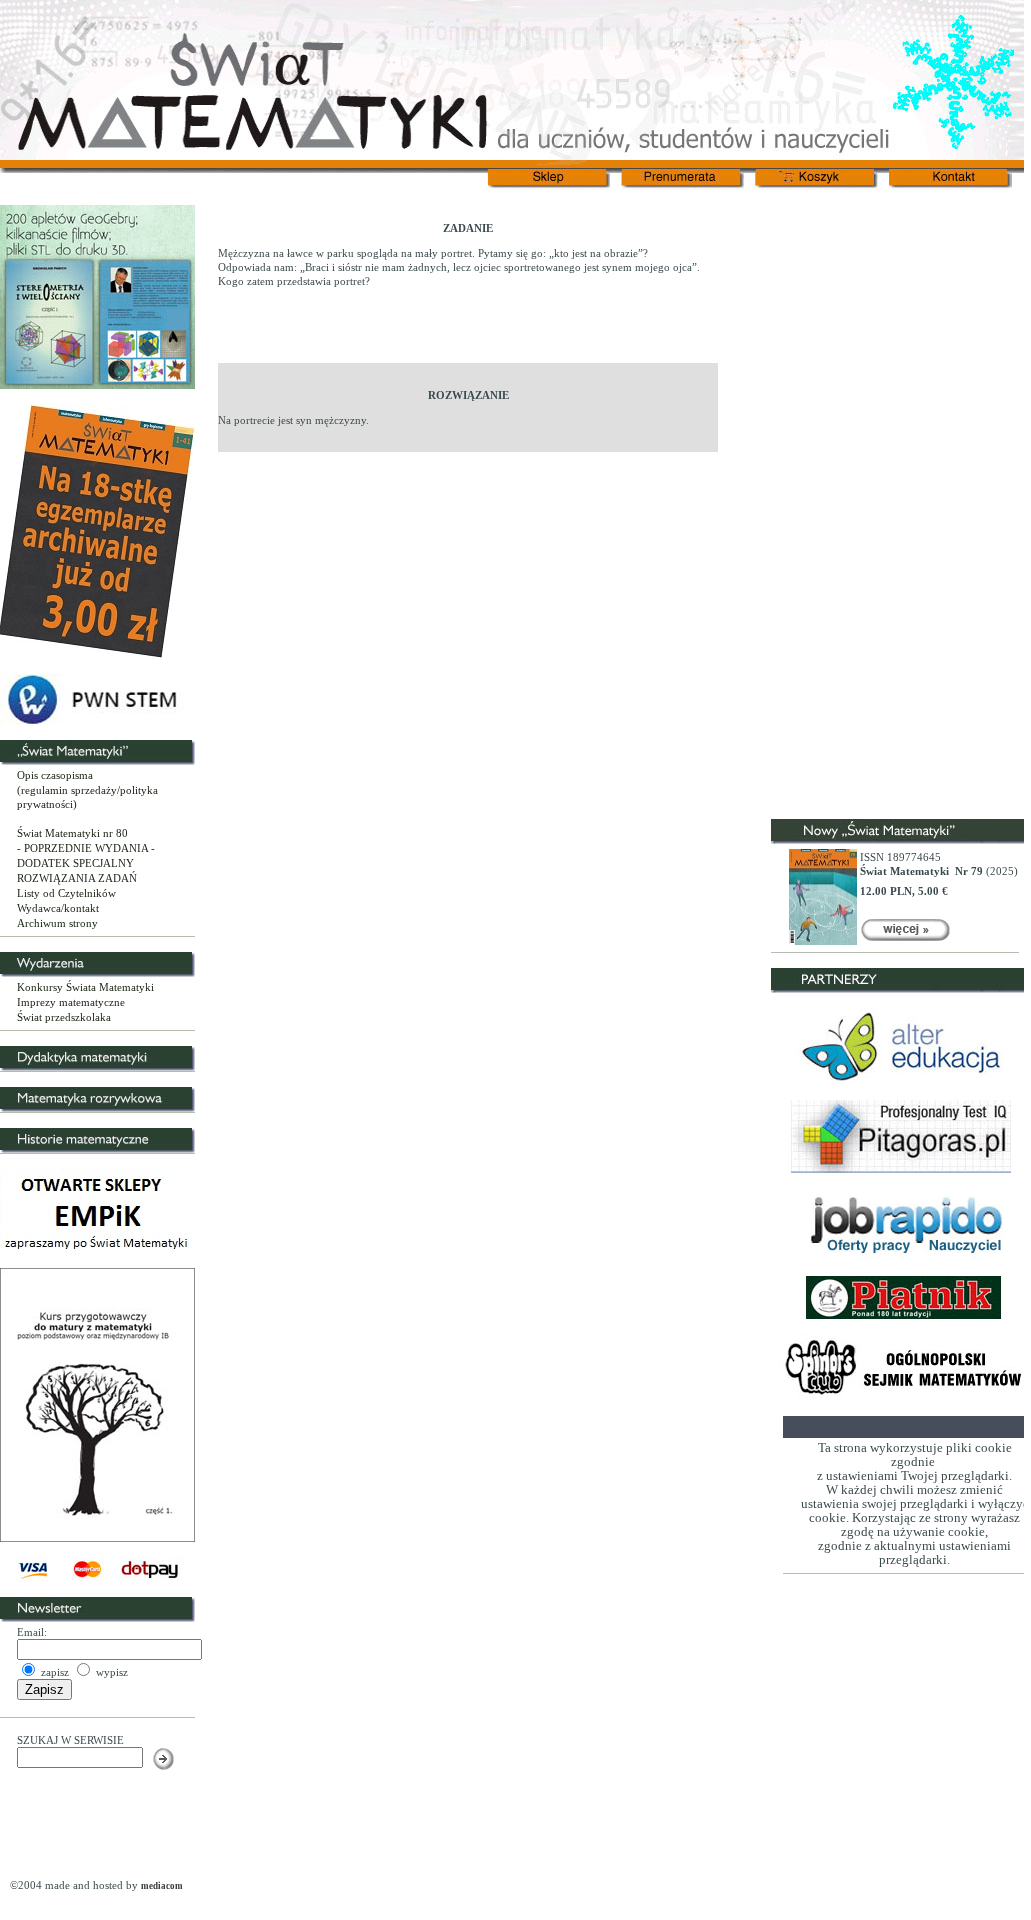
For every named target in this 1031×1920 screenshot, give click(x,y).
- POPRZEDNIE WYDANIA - (86, 848)
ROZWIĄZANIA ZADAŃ (77, 878)
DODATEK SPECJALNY (75, 863)
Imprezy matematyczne (71, 1002)
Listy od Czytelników (66, 893)
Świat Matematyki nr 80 (72, 833)
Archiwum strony (57, 923)
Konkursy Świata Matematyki (85, 987)
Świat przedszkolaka (64, 1017)
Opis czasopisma (55, 775)
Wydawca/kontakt (58, 908)
